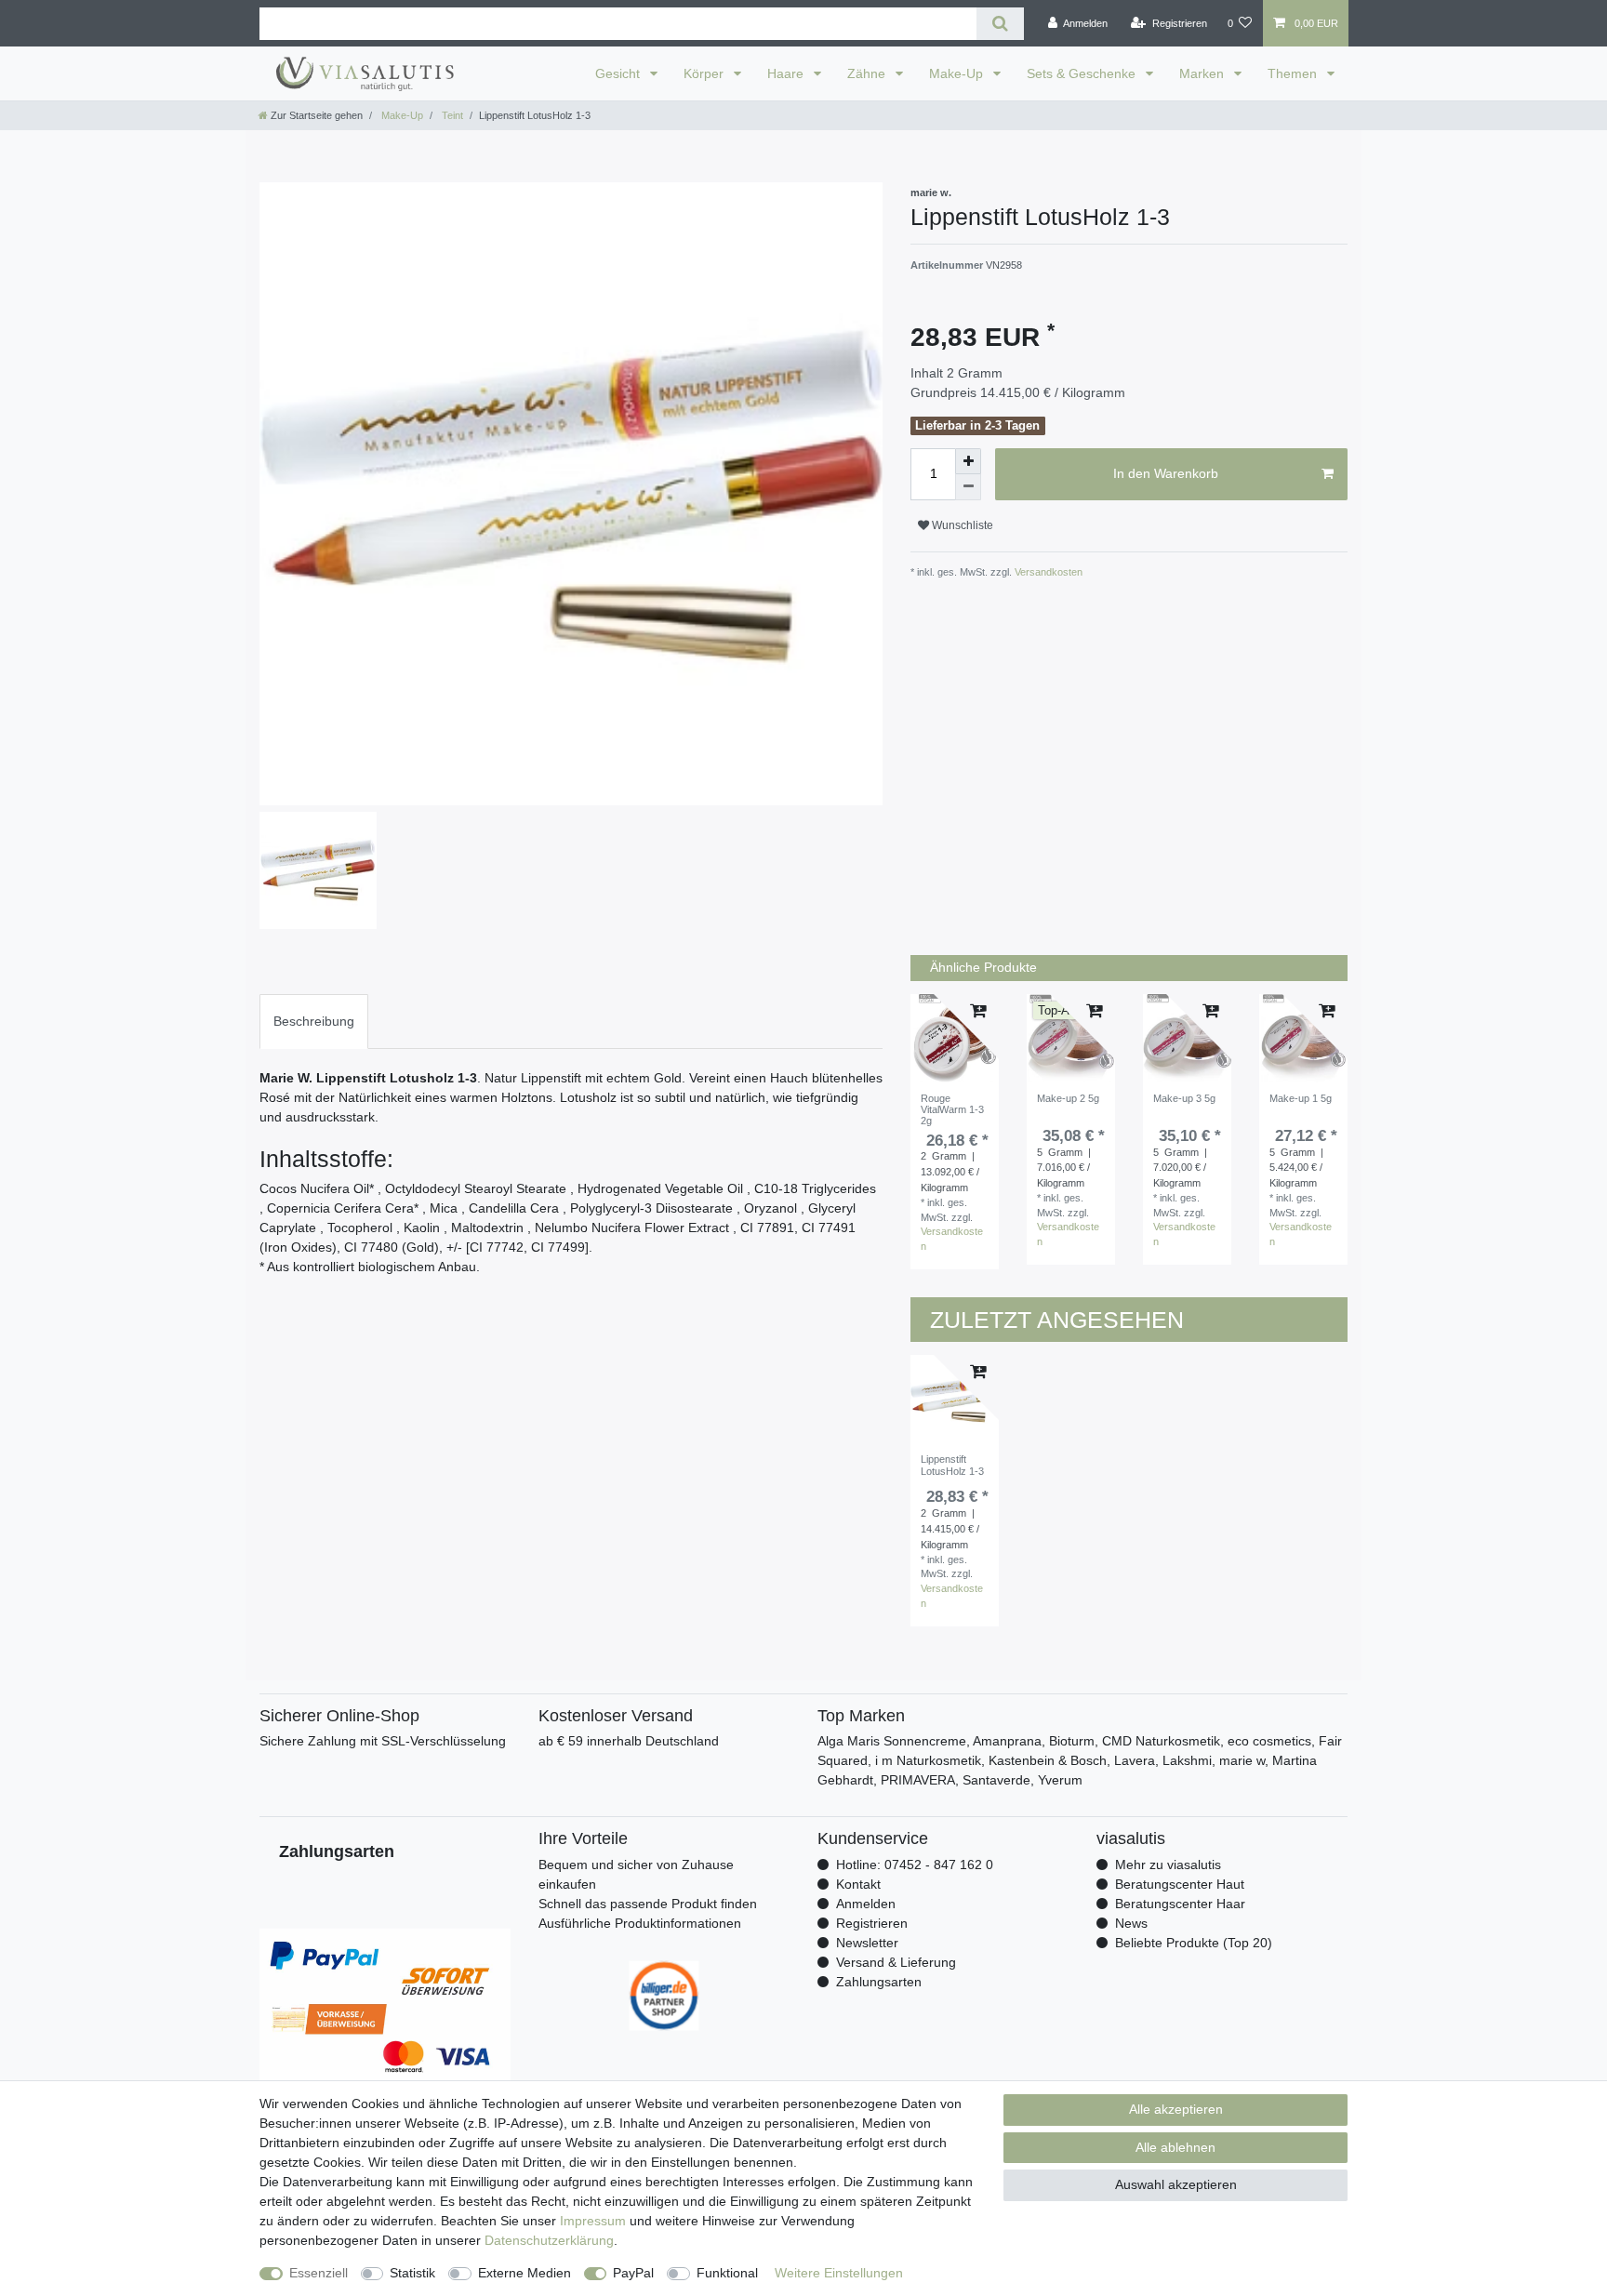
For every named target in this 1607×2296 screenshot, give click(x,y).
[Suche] (1000, 24)
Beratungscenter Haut (1180, 1884)
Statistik (412, 2273)
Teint (451, 115)
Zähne (868, 73)
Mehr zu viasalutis (1168, 1865)
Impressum (593, 2221)
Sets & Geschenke (1083, 73)
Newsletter (867, 1943)
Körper (705, 73)
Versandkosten (1047, 572)
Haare (787, 73)
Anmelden (866, 1904)
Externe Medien (525, 2273)
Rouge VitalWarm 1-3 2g (952, 1110)
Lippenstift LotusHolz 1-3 (952, 1465)
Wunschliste (961, 525)
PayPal (633, 2273)
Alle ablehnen (1175, 2147)
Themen (1294, 73)
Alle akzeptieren (1176, 2109)
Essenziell (319, 2273)
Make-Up (958, 73)
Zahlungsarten (879, 1982)
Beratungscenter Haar (1180, 1904)
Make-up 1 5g (1301, 1098)
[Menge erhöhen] (968, 461)
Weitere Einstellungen (839, 2273)
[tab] (314, 1022)
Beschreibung (314, 1021)
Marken (1203, 73)
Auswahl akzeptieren (1176, 2184)
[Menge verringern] (968, 487)
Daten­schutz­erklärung (549, 2240)
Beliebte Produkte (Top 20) (1194, 1943)
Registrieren (872, 1923)
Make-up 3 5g (1184, 1098)
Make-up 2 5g (1068, 1098)
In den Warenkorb (1166, 473)
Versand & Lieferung (896, 1962)
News (1131, 1923)
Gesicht (619, 73)
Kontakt (858, 1884)
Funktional (727, 2273)
